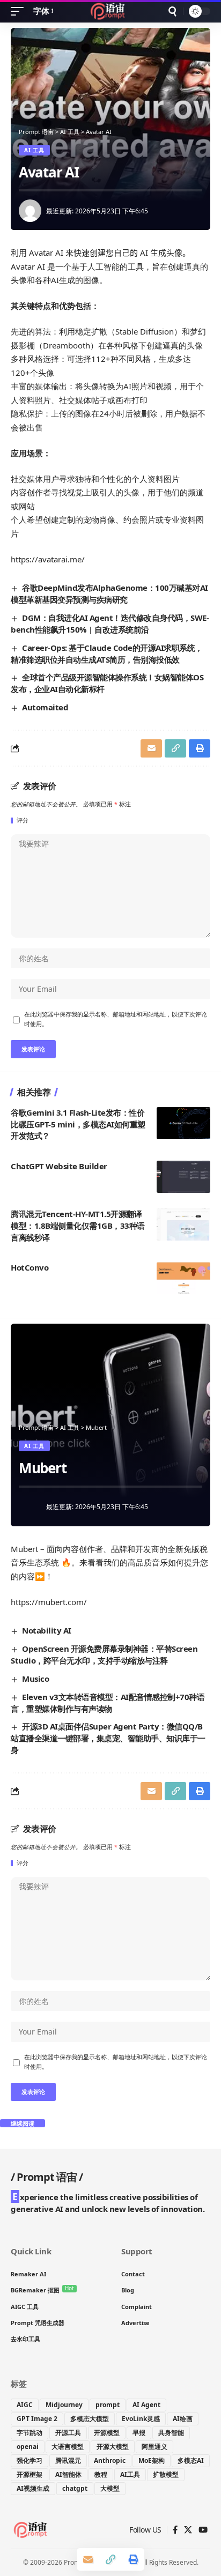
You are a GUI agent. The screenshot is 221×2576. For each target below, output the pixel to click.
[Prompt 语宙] (111, 11)
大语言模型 (68, 2447)
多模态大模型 (90, 2419)
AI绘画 (183, 2419)
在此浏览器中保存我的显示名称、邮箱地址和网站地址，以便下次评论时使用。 (116, 1019)
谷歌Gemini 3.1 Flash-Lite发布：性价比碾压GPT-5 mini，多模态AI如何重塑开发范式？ (78, 1124)
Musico (35, 1679)
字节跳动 (30, 2433)
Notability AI (47, 1630)
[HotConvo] (183, 1278)
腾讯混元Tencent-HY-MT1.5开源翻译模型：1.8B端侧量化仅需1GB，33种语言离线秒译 (78, 1226)
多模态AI (191, 2460)
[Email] (88, 2559)
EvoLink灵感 (141, 2419)
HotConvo (30, 1267)
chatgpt (75, 2488)
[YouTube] (203, 2530)
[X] (188, 2530)
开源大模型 (113, 2447)
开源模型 (107, 2433)
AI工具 (130, 2474)
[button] (20, 11)
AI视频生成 (33, 2488)
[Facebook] (175, 2530)
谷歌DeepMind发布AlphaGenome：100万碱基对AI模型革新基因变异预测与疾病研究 (109, 593)
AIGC (25, 2405)
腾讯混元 (68, 2460)
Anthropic (110, 2460)
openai (28, 2447)
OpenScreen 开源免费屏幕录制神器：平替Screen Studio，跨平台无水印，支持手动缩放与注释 (104, 1654)
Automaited (45, 707)
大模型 (110, 2488)
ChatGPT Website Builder (59, 1166)
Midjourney (64, 2405)
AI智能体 (68, 2474)
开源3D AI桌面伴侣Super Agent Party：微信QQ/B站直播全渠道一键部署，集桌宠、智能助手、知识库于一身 (108, 1738)
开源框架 (30, 2474)
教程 (101, 2474)
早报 (139, 2433)
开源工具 (68, 2433)
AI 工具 (34, 150)
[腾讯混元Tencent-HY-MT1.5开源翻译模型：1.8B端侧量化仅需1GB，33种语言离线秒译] (183, 1224)
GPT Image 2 (37, 2419)
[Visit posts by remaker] (30, 211)
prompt (108, 2405)
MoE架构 (152, 2460)
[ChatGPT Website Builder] (183, 1177)
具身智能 (171, 2433)
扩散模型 (166, 2474)
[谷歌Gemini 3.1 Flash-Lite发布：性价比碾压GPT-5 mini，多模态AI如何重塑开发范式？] (183, 1123)
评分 (23, 821)
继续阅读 (23, 2123)
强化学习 (30, 2460)
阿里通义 (154, 2447)
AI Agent (146, 2405)
